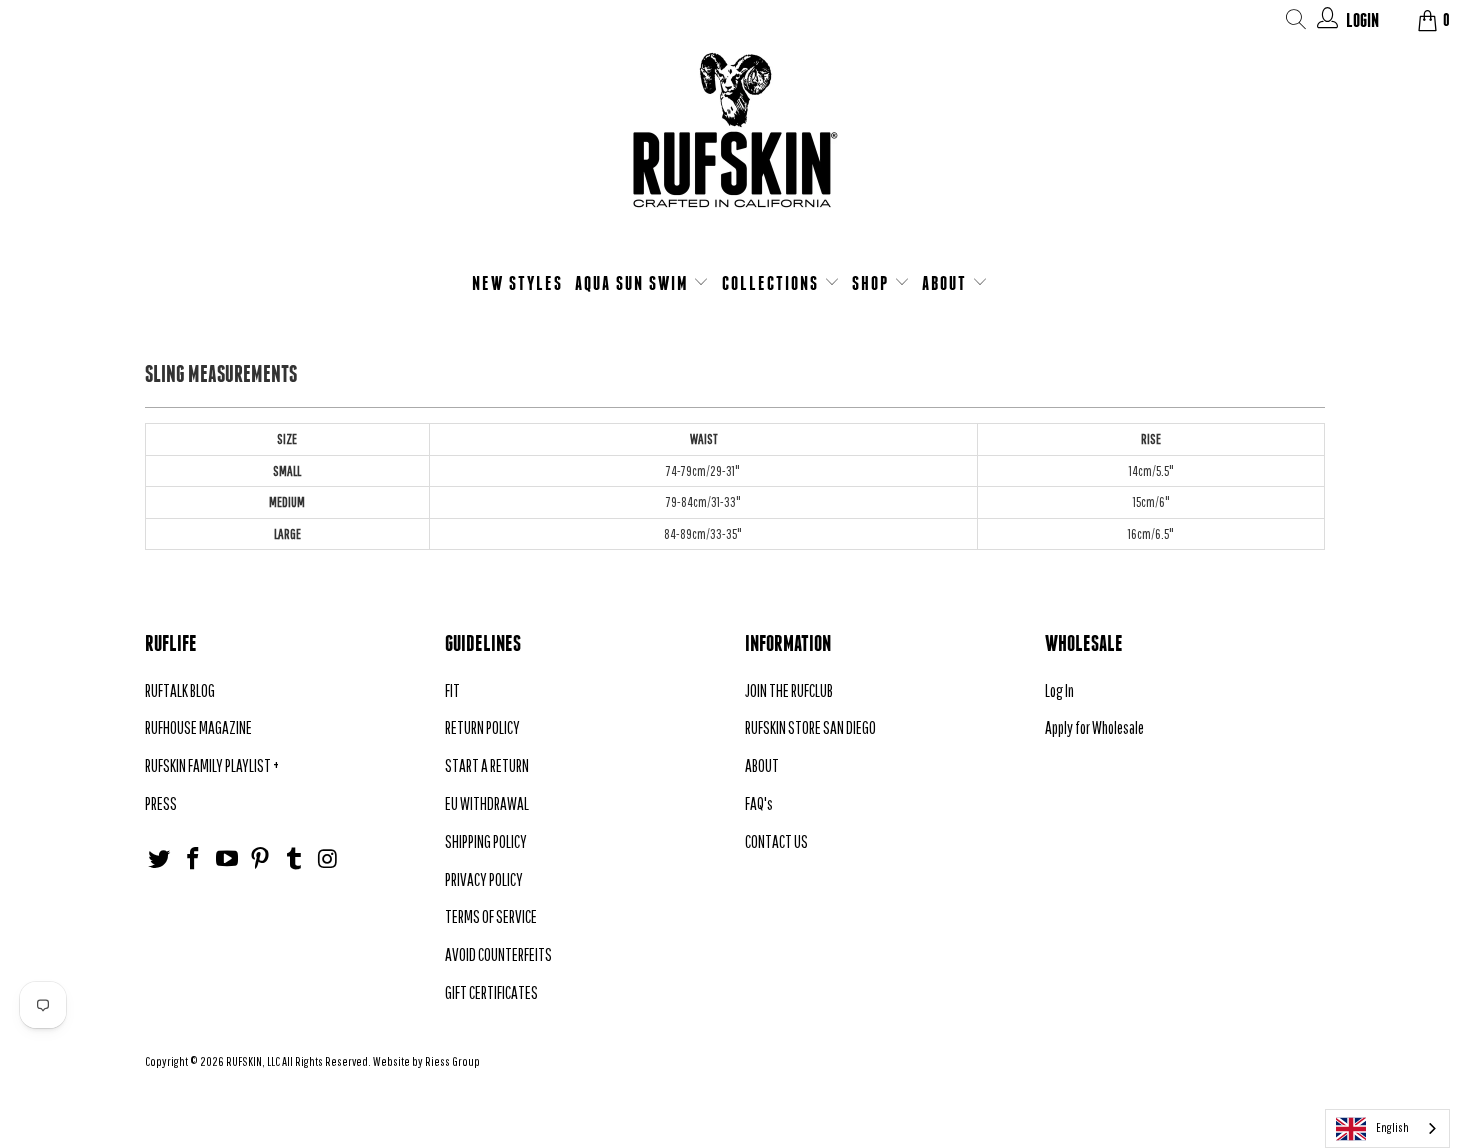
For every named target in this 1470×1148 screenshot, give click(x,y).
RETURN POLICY (482, 727)
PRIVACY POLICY (484, 879)
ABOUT (947, 283)
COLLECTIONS (773, 283)
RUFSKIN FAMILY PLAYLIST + (212, 765)
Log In (1059, 690)
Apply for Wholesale (1094, 727)
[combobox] (1387, 1128)
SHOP (873, 283)
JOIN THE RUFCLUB (789, 690)
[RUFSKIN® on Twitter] (160, 859)
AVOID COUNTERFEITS (498, 954)
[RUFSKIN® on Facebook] (194, 859)
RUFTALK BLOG (180, 690)
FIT (452, 690)
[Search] (1296, 22)
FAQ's (759, 803)
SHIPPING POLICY (486, 841)
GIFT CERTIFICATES (491, 992)
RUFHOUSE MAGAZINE (198, 727)
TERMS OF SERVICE (491, 916)
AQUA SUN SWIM (634, 283)
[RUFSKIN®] (735, 142)
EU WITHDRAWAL (487, 803)
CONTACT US (776, 841)
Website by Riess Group (426, 1061)
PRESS (161, 803)
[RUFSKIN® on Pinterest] (261, 859)
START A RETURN (487, 765)
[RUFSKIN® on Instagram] (328, 859)
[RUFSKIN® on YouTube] (227, 859)
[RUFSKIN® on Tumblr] (295, 859)
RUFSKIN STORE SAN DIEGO (810, 727)
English (1392, 1127)
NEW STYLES (517, 283)
